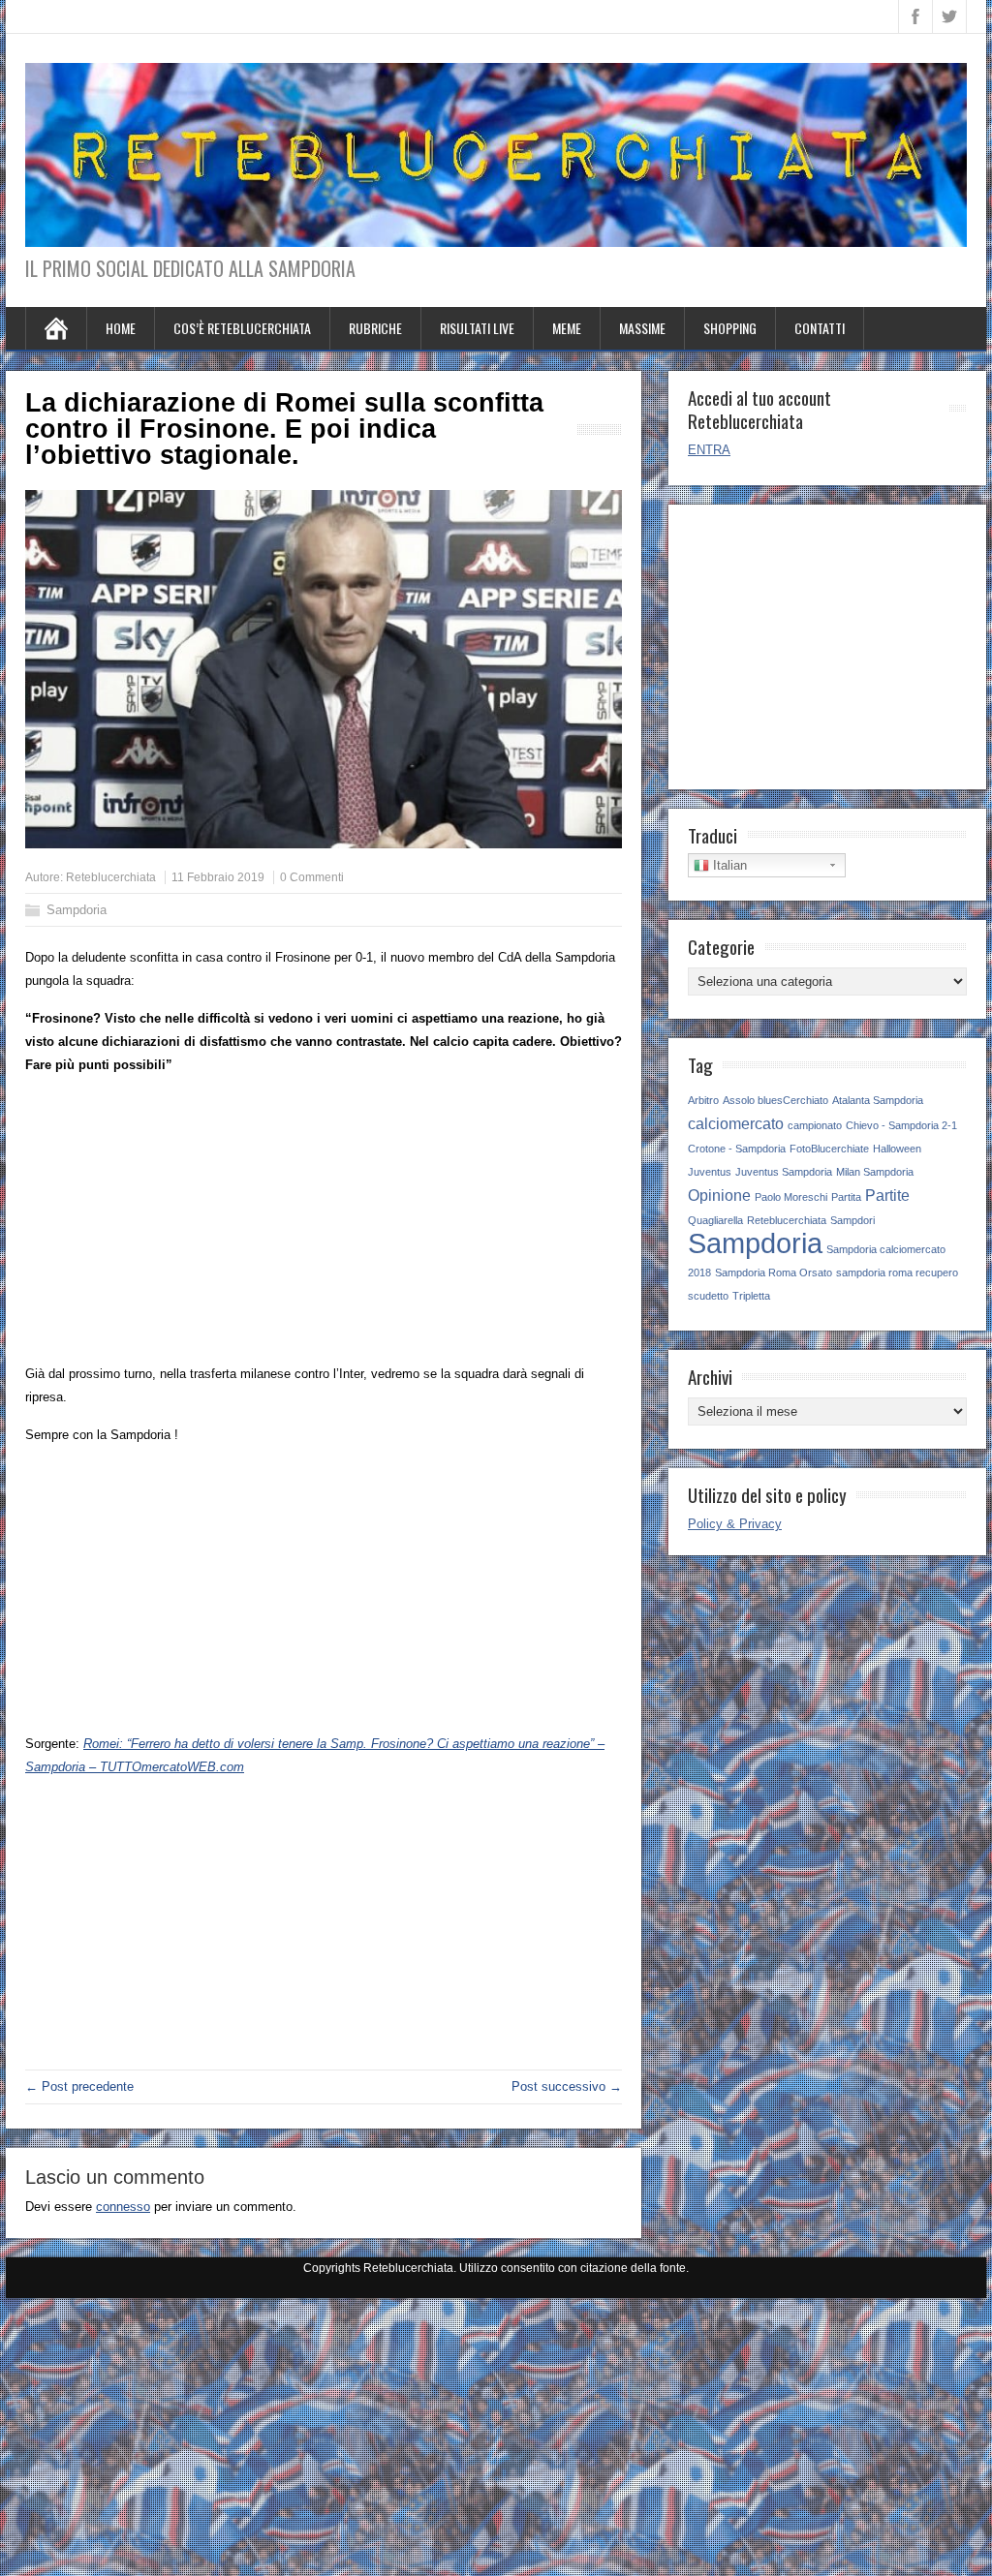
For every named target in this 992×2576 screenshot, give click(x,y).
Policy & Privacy (735, 1524)
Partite (887, 1195)
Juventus (710, 1172)
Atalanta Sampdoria (878, 1100)
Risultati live (477, 328)
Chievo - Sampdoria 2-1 (901, 1125)
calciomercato (736, 1123)
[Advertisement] (324, 1227)
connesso (123, 2207)
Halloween (897, 1149)
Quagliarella (715, 1220)
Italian (728, 865)
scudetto (708, 1296)
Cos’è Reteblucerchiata (242, 328)
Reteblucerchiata (111, 877)
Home (121, 328)
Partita (846, 1197)
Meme (567, 328)
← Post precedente (79, 2086)
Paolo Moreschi (791, 1197)
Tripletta (751, 1296)
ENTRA (709, 450)
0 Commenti (312, 877)
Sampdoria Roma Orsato (774, 1273)
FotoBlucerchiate (829, 1149)
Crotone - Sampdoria (737, 1149)
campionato (815, 1125)
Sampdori (852, 1220)
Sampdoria (77, 910)
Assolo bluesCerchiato (775, 1100)
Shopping (730, 328)
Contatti (820, 328)
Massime (642, 328)
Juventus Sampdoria (784, 1172)
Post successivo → (567, 2086)
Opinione (719, 1195)
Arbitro (703, 1100)
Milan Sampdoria (875, 1172)
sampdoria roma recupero (897, 1273)
